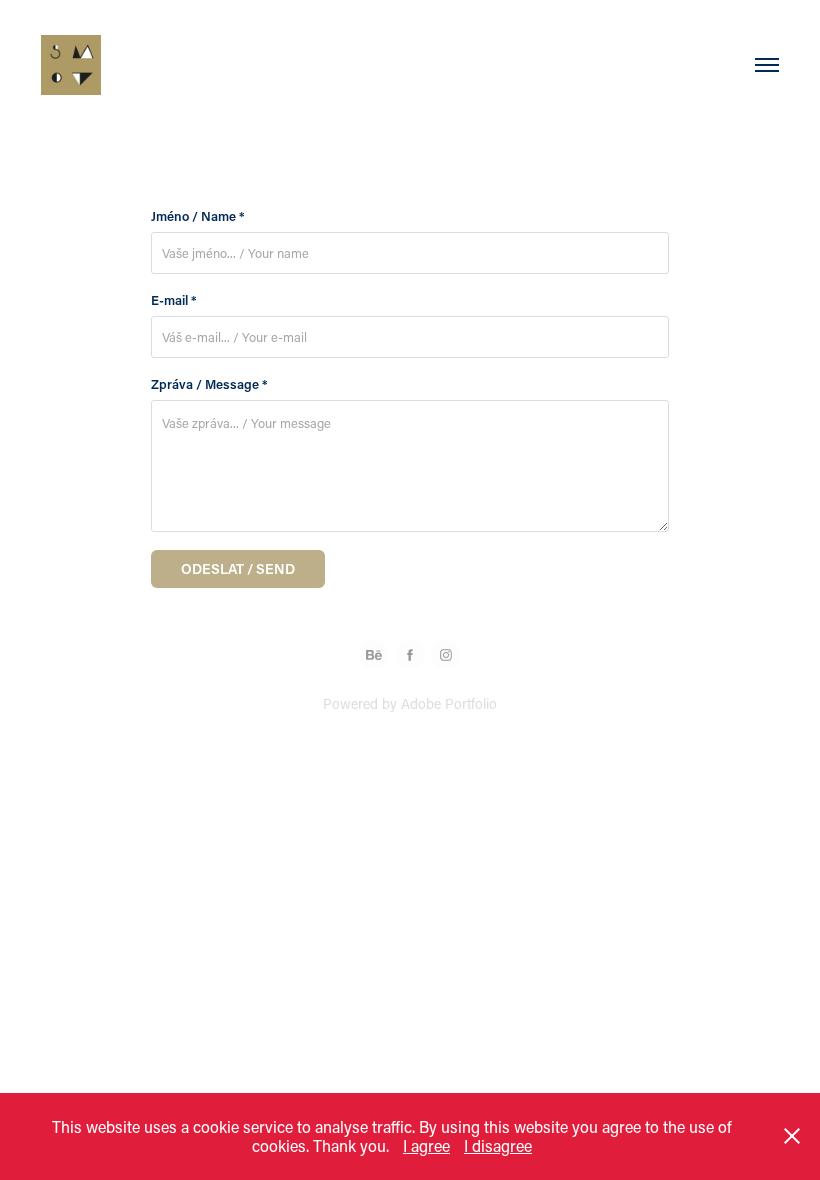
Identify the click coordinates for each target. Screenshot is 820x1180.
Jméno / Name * (198, 216)
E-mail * (174, 300)
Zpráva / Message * (209, 384)
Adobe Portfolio (449, 703)
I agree (426, 1145)
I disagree (498, 1145)
